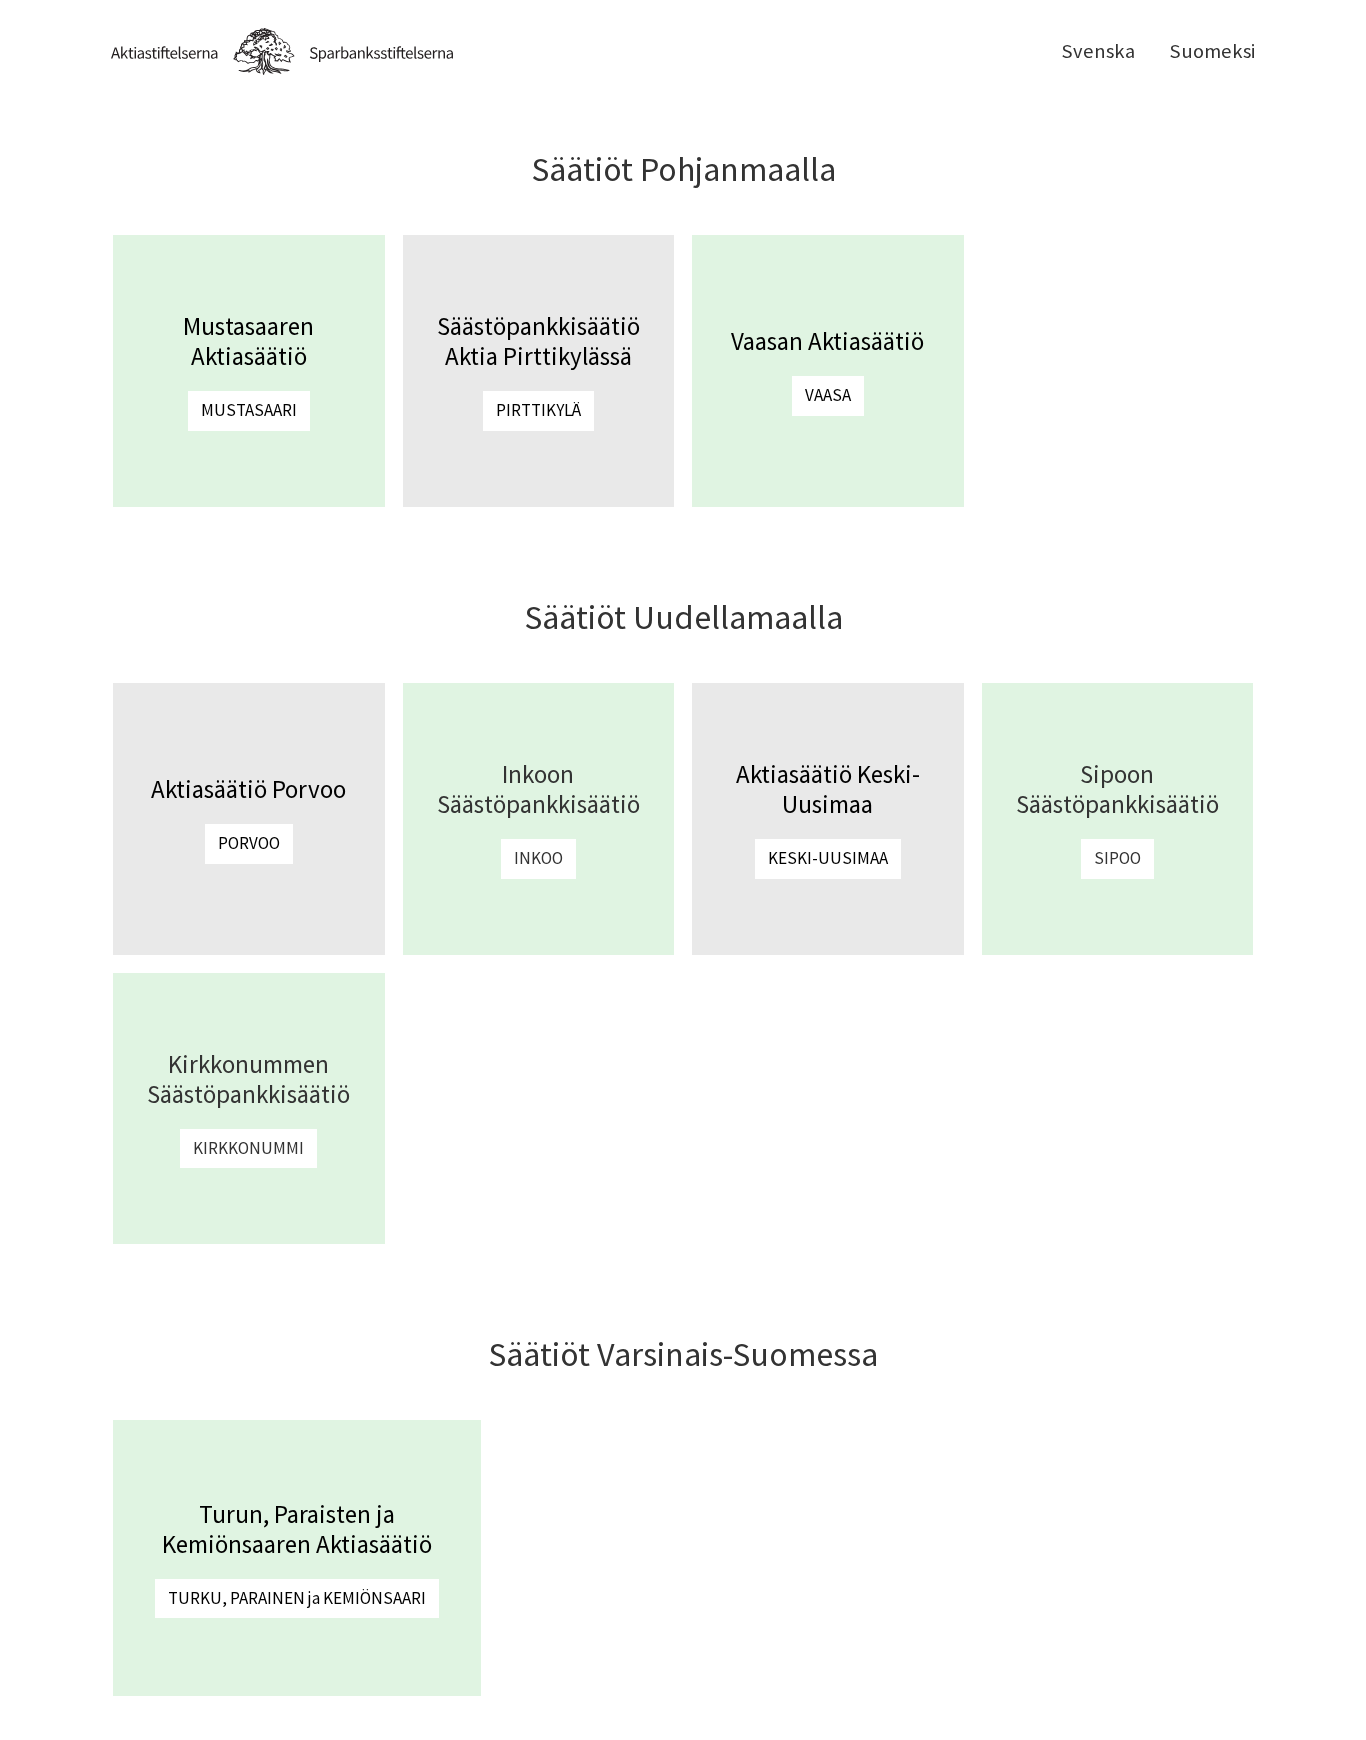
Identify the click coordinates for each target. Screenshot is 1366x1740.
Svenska (1098, 51)
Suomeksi (1212, 51)
